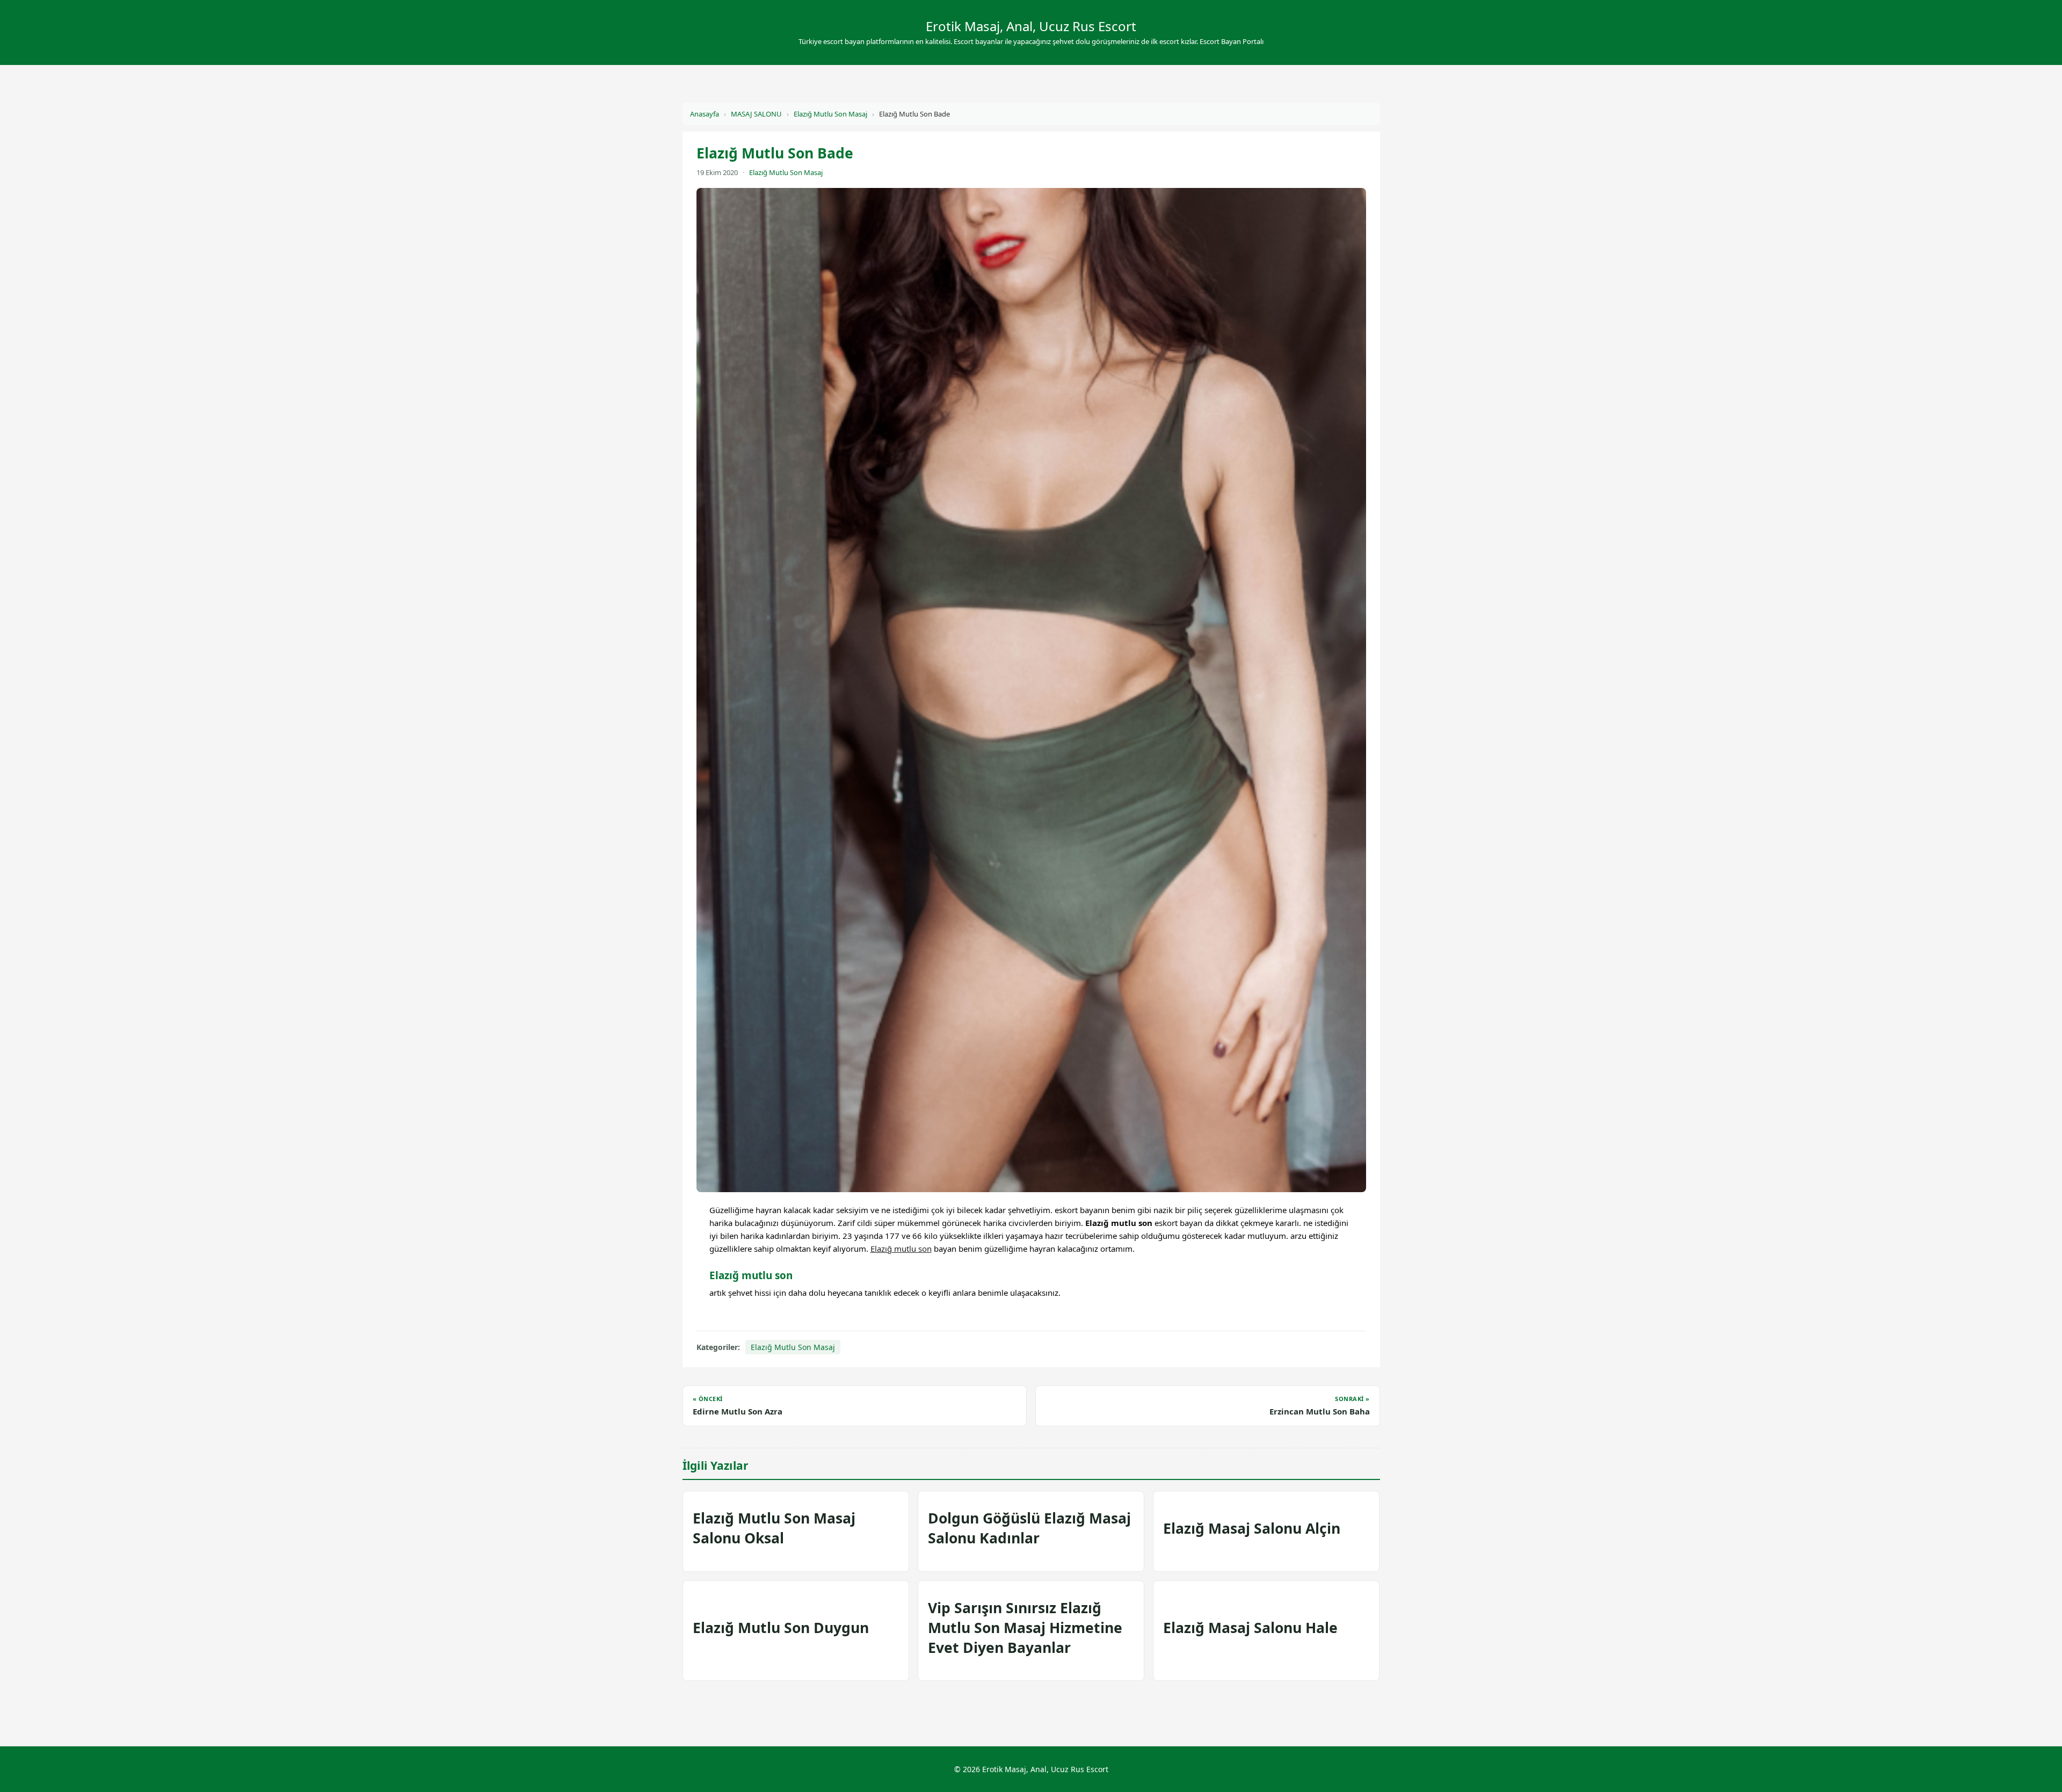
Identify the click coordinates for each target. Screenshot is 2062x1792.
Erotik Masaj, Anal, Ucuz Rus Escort (1031, 26)
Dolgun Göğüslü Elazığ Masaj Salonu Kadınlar (1029, 1528)
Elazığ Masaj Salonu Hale (1250, 1628)
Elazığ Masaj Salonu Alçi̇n (1252, 1528)
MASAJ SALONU (756, 114)
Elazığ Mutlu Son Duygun (781, 1628)
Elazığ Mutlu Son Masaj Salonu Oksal (774, 1528)
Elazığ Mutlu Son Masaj (830, 114)
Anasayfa (705, 114)
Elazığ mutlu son (901, 1249)
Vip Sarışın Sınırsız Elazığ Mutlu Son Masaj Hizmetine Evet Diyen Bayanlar (1025, 1628)
